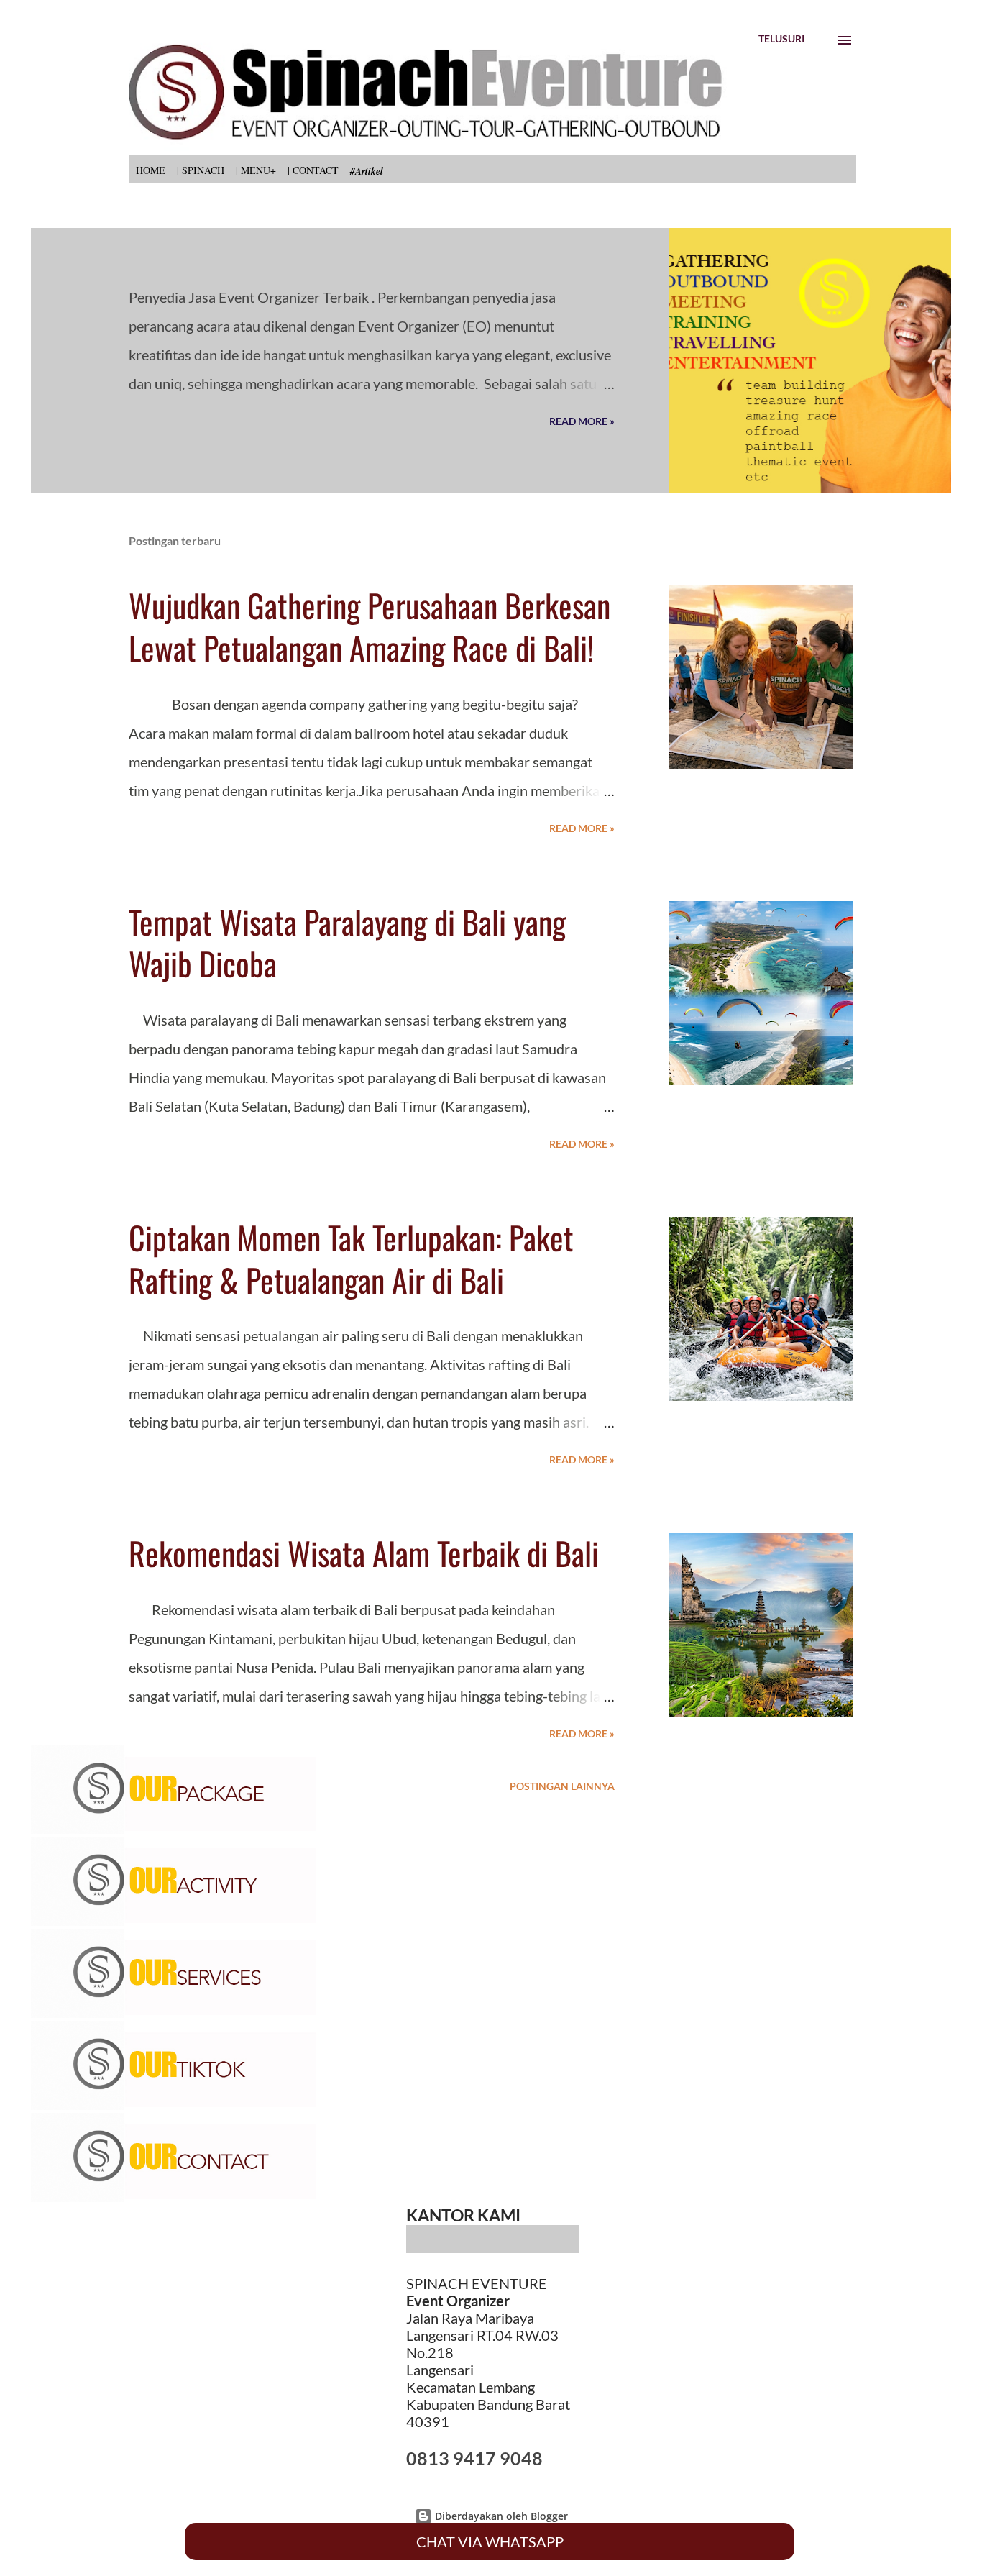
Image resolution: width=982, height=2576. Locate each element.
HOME (151, 170)
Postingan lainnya (562, 1786)
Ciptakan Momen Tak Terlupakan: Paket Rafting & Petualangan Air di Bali (351, 1259)
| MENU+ (256, 170)
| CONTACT (313, 170)
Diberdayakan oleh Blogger (500, 2516)
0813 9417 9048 (474, 2458)
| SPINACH (201, 170)
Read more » (582, 421)
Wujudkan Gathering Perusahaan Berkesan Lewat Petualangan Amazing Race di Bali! (370, 626)
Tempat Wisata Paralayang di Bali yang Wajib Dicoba (347, 943)
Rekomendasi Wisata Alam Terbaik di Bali (364, 1553)
